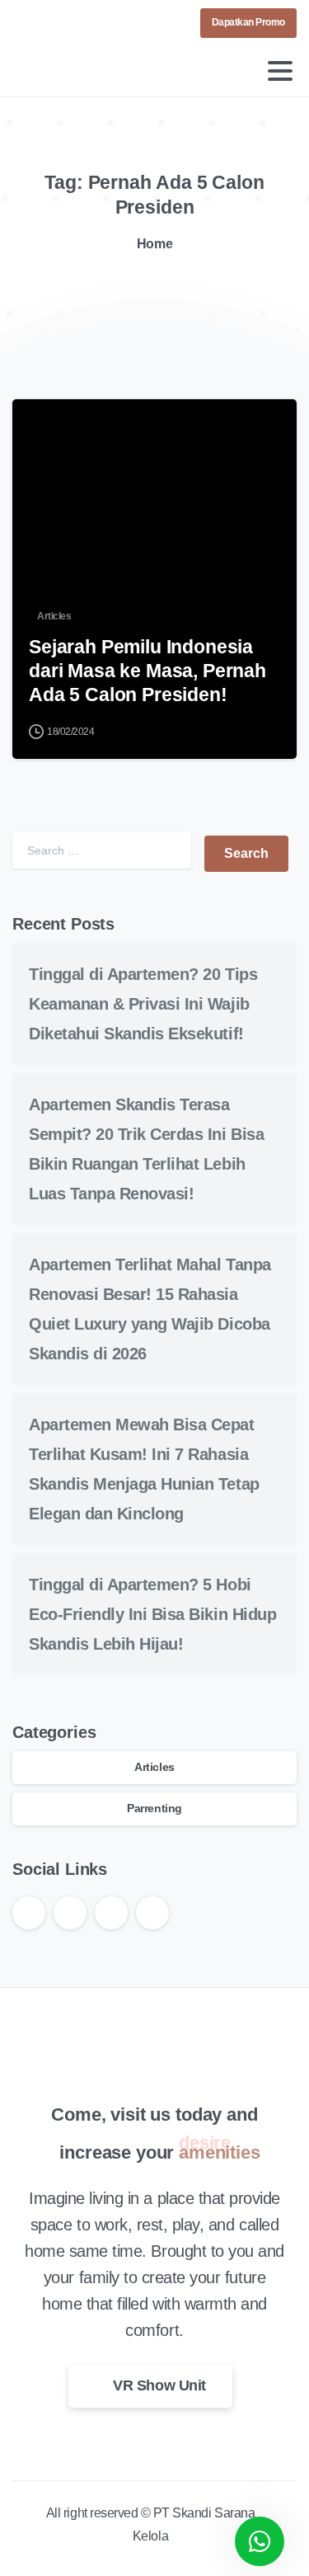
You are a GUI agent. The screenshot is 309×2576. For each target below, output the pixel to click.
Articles (154, 1767)
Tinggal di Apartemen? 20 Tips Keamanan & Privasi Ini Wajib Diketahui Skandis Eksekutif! (143, 1004)
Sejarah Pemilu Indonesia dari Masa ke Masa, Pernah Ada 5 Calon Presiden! (147, 671)
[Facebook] (29, 23)
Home (154, 244)
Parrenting (154, 1808)
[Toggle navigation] (280, 71)
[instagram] (77, 23)
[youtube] (54, 23)
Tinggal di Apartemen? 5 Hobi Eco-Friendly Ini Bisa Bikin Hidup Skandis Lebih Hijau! (152, 1614)
